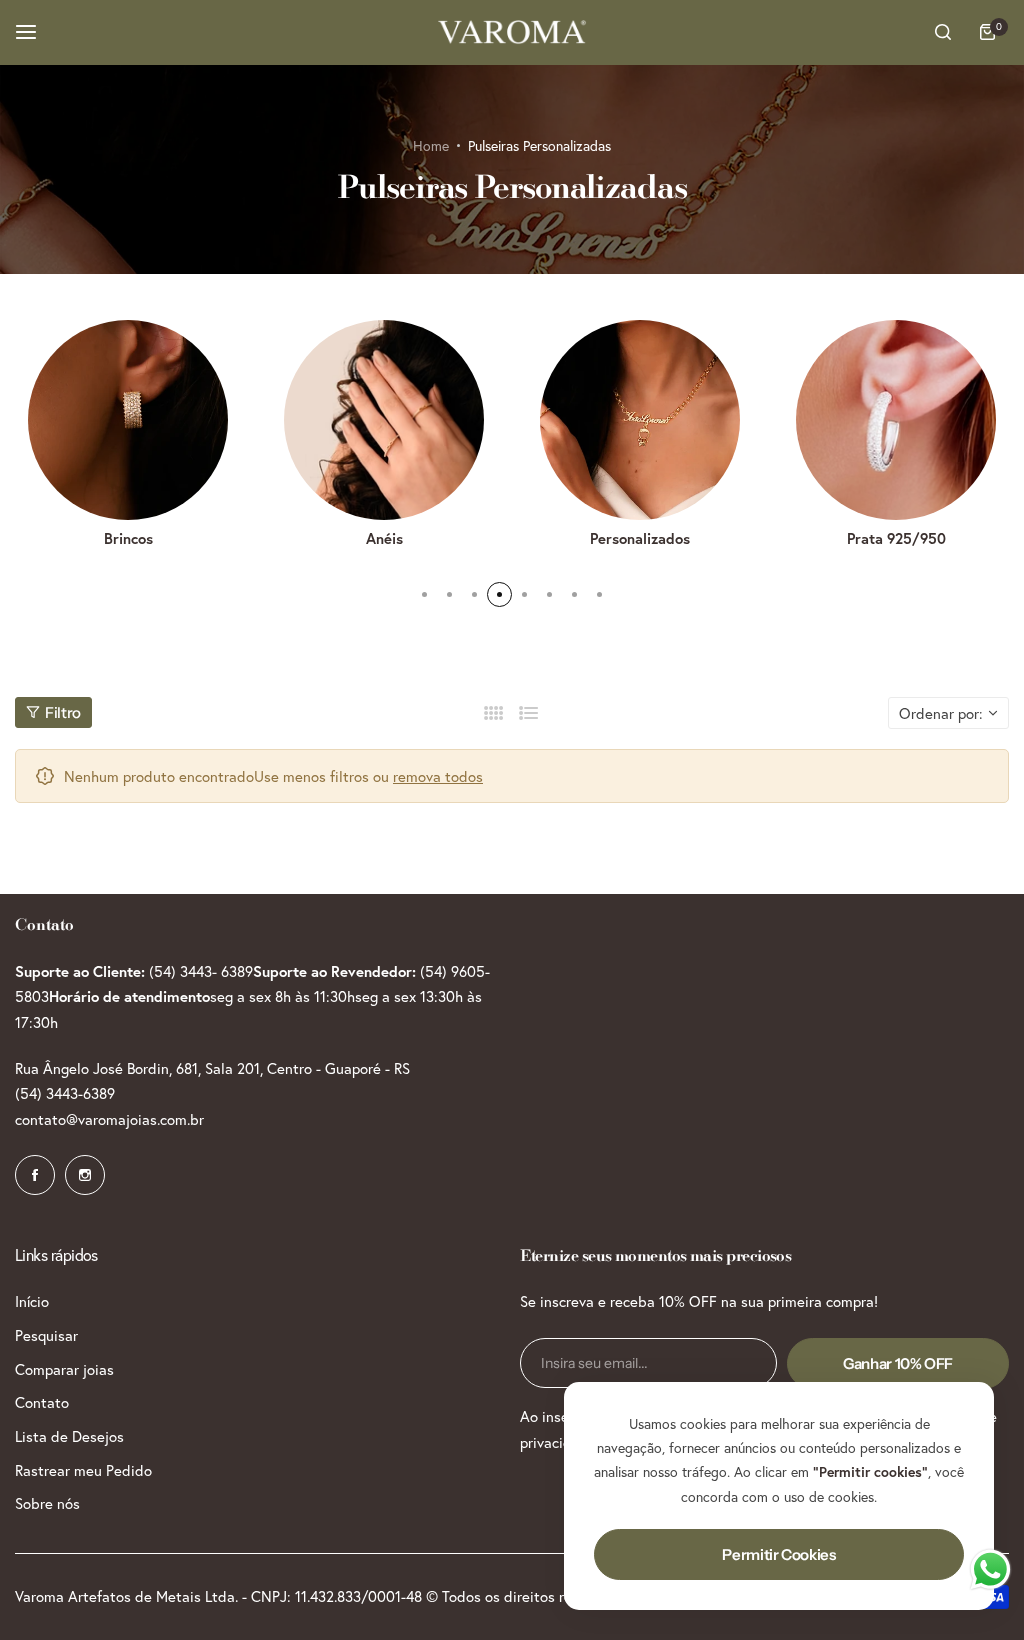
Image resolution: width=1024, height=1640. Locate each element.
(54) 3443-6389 (65, 1093)
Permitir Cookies (778, 1554)
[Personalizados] (640, 420)
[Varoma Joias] (512, 32)
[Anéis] (384, 420)
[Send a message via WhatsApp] (990, 1569)
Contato (42, 1402)
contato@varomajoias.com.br (109, 1119)
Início (32, 1301)
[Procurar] (943, 32)
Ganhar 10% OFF (898, 1363)
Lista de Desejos (69, 1436)
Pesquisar (46, 1335)
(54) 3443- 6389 (201, 971)
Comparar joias (64, 1369)
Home (431, 145)
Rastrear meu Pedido (83, 1470)
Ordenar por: (941, 713)
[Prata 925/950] (896, 420)
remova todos (438, 776)
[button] (424, 594)
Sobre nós (47, 1503)
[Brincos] (128, 420)
